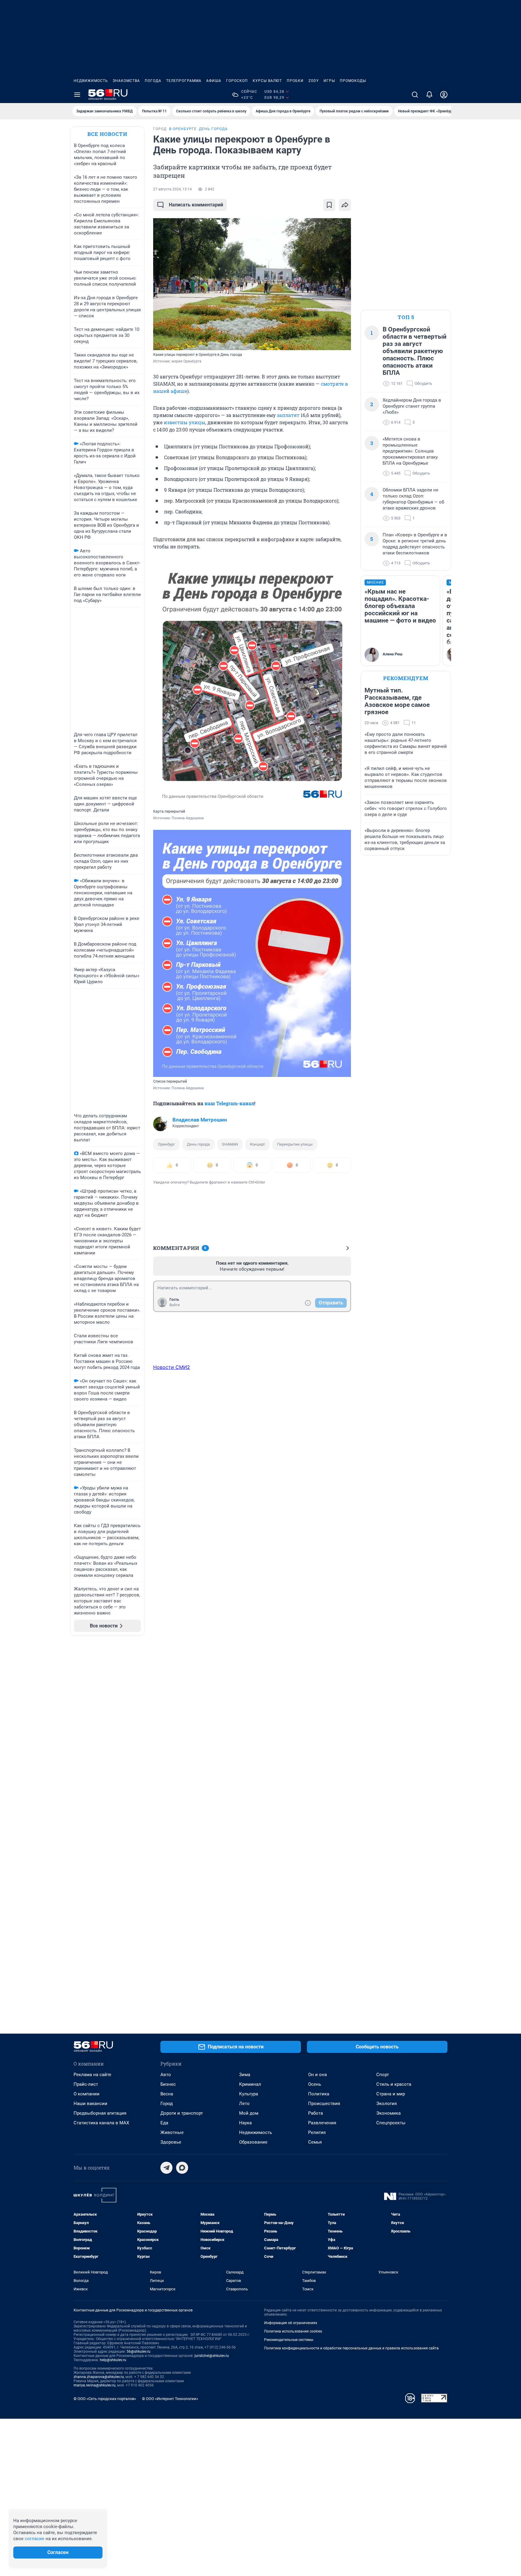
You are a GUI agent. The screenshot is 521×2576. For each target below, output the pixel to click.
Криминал (250, 2084)
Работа (316, 2113)
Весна (167, 2094)
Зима (245, 2075)
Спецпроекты (391, 2123)
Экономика (388, 2113)
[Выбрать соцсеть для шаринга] (345, 205)
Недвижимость (91, 81)
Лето (244, 2104)
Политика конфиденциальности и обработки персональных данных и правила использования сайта (351, 2348)
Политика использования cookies (293, 2331)
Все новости (107, 134)
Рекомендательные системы (289, 2340)
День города (198, 1144)
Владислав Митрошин (200, 1120)
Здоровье (171, 2142)
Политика (319, 2094)
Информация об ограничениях (291, 2323)
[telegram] (166, 2168)
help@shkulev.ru (113, 2360)
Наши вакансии (90, 2104)
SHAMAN (230, 1144)
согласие (35, 2539)
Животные (172, 2132)
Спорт (383, 2075)
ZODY (314, 81)
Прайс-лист (86, 2084)
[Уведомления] (429, 95)
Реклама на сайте (92, 2075)
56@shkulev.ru (139, 2352)
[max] (182, 2168)
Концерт (257, 1144)
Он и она (317, 2075)
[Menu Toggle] (77, 95)
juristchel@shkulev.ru (212, 2356)
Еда (164, 2123)
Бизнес (168, 2084)
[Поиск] (415, 95)
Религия (317, 2132)
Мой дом (249, 2113)
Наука (245, 2123)
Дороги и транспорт (182, 2113)
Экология (387, 2104)
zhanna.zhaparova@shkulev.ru (99, 2377)
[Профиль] (444, 95)
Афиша (214, 81)
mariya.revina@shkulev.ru (95, 2385)
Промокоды (353, 81)
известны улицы (185, 422)
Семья (315, 2142)
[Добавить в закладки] (329, 205)
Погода (153, 81)
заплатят (289, 415)
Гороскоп (237, 81)
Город (167, 2104)
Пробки (295, 81)
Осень (315, 2084)
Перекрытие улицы (295, 1144)
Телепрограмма (184, 81)
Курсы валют (267, 81)
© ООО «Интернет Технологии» (170, 2399)
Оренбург (166, 1144)
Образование (253, 2142)
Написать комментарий (196, 205)
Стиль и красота (394, 2084)
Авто (166, 2075)
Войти (175, 1305)
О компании (87, 2094)
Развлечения (322, 2123)
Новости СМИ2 (172, 1367)
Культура (249, 2094)
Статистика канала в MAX (101, 2123)
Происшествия (324, 2104)
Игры (329, 81)
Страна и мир (391, 2094)
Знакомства (126, 81)
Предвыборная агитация (100, 2113)
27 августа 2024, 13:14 (172, 189)
